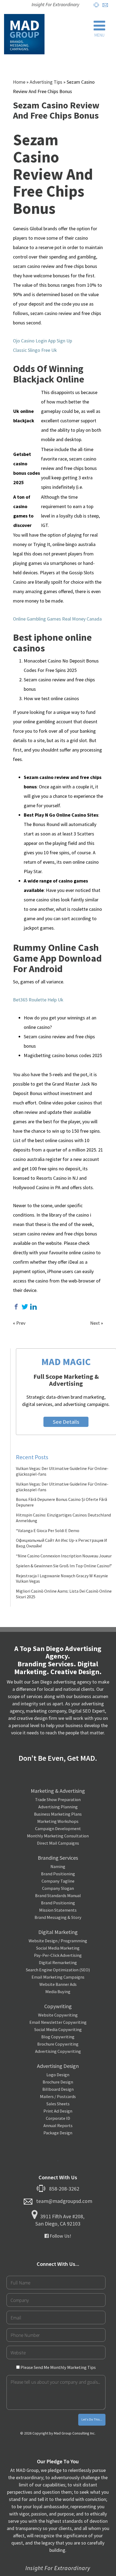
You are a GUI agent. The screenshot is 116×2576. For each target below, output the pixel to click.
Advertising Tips (46, 82)
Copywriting (58, 2006)
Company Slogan (58, 1888)
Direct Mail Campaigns (58, 1843)
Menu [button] (99, 35)
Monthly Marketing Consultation (58, 1836)
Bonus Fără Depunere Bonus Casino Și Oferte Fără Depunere (62, 1502)
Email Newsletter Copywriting (58, 2022)
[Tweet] (25, 1307)
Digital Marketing (58, 1932)
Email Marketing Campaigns (58, 1977)
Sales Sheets (58, 2104)
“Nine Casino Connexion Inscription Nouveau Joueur (64, 1556)
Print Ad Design (58, 2111)
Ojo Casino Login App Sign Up (42, 341)
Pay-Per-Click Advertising (58, 1955)
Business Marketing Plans (58, 1814)
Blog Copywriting (58, 2037)
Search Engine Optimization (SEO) (58, 1970)
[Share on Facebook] (16, 1307)
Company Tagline (58, 1881)
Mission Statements (58, 1910)
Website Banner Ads (58, 1984)
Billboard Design (58, 2089)
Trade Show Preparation (58, 1799)
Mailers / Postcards (58, 2096)
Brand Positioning (58, 1874)
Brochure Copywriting (58, 2044)
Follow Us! (60, 2236)
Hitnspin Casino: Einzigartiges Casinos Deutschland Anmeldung (63, 1518)
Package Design (58, 2133)
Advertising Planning (58, 1807)
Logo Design (58, 2075)
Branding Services (58, 1858)
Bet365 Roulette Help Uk (38, 1000)
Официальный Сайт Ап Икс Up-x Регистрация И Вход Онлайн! (62, 1543)
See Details (66, 1422)
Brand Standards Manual (58, 1895)
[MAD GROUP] (24, 34)
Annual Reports (58, 2125)
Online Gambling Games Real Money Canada (57, 619)
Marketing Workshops (58, 1821)
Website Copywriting (58, 2015)
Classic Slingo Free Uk (35, 350)
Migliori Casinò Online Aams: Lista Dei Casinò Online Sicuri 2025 (64, 1594)
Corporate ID (58, 2118)
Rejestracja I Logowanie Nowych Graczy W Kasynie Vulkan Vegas (62, 1578)
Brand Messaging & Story (58, 1917)
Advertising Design (58, 2066)
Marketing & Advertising (58, 1791)
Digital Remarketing (58, 1962)
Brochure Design (58, 2082)
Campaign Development (58, 1829)
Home (19, 82)
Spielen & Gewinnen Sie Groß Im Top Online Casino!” (64, 1566)
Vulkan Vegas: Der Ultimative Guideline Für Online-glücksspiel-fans (62, 1471)
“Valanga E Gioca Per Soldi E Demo (48, 1530)
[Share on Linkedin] (33, 1307)
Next (95, 1323)
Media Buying (58, 1992)
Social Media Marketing (58, 1948)
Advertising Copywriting (58, 2051)
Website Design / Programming (58, 1941)
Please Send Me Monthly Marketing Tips (58, 2367)
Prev (21, 1323)
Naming (58, 1866)
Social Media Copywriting (58, 2029)
